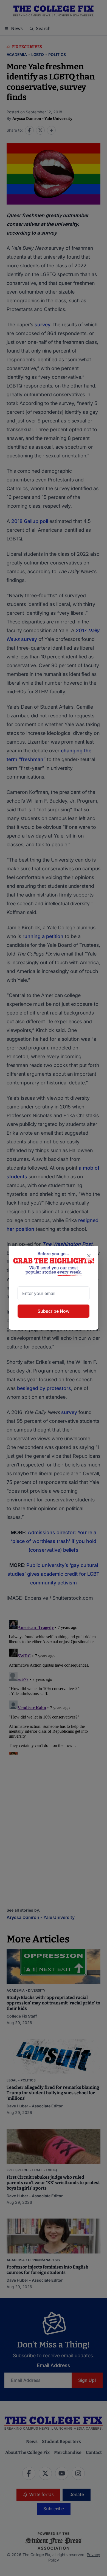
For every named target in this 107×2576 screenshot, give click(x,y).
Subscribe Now (54, 1311)
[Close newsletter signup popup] (89, 1256)
